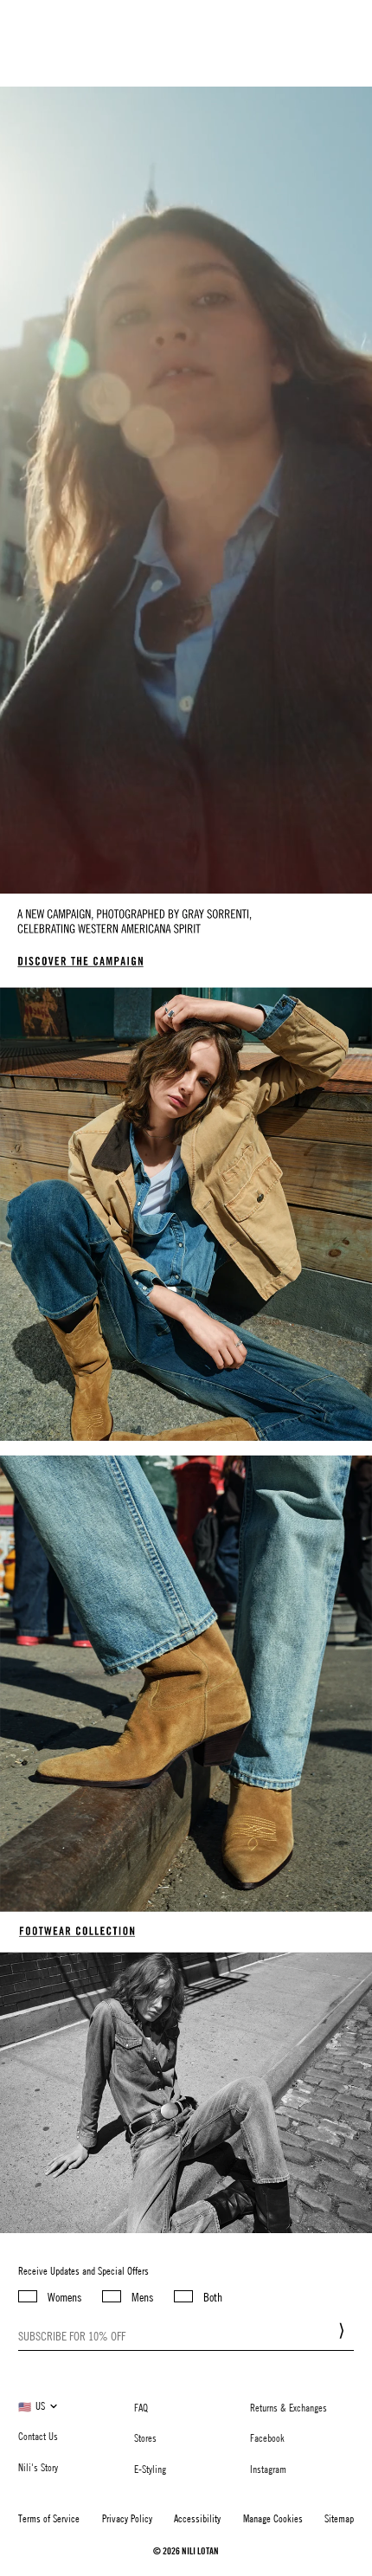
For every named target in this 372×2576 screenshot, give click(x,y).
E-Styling (150, 2469)
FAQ (141, 2407)
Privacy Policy (127, 2518)
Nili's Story (38, 2467)
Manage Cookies (273, 2518)
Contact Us (38, 2436)
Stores (145, 2437)
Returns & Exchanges (289, 2407)
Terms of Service (49, 2518)
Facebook (267, 2437)
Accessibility (197, 2518)
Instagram (268, 2469)
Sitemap (339, 2518)
